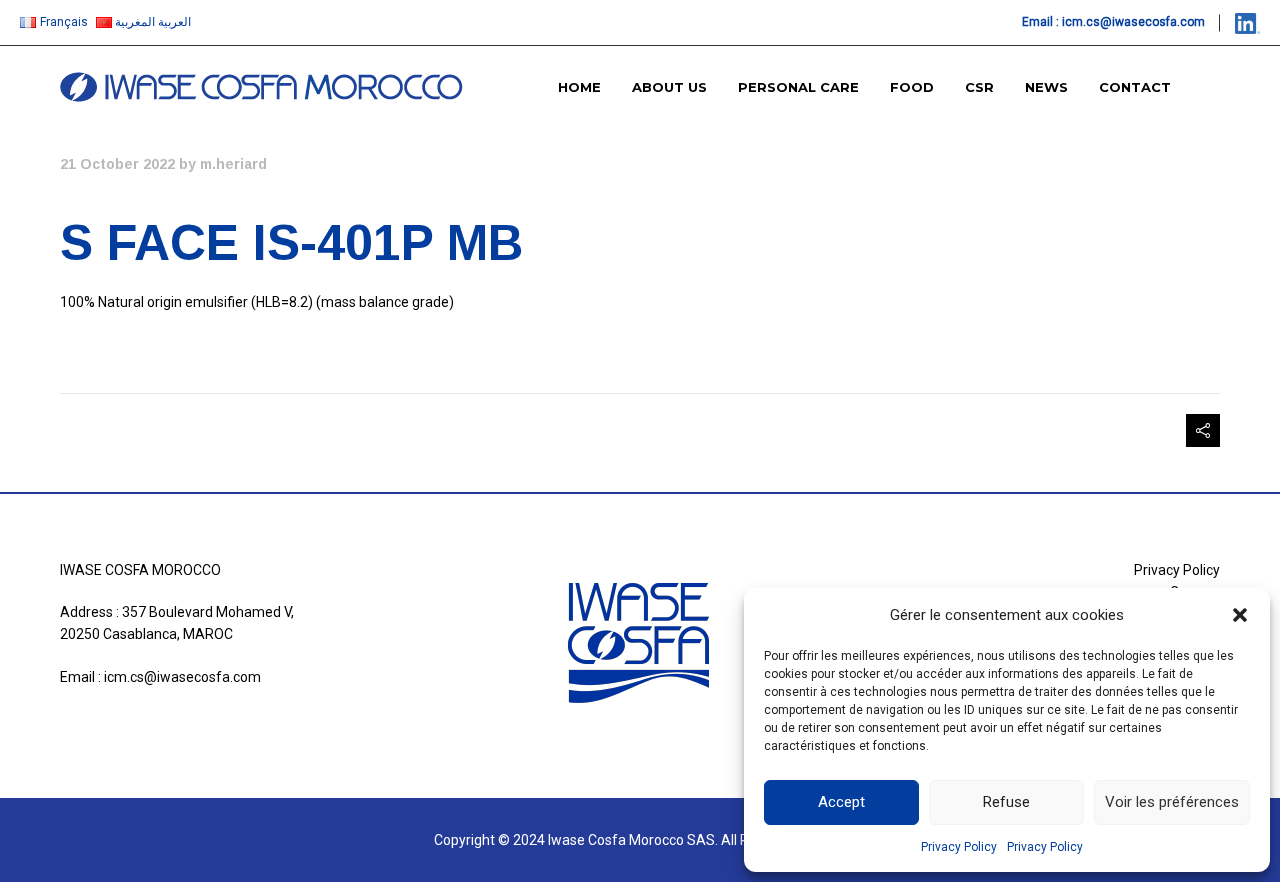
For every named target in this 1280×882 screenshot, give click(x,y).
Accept (841, 802)
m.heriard (233, 164)
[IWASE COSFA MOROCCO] (261, 87)
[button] (1240, 615)
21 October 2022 (117, 164)
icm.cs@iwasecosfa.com (1133, 22)
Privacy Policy (959, 847)
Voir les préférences (1172, 802)
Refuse (1006, 802)
